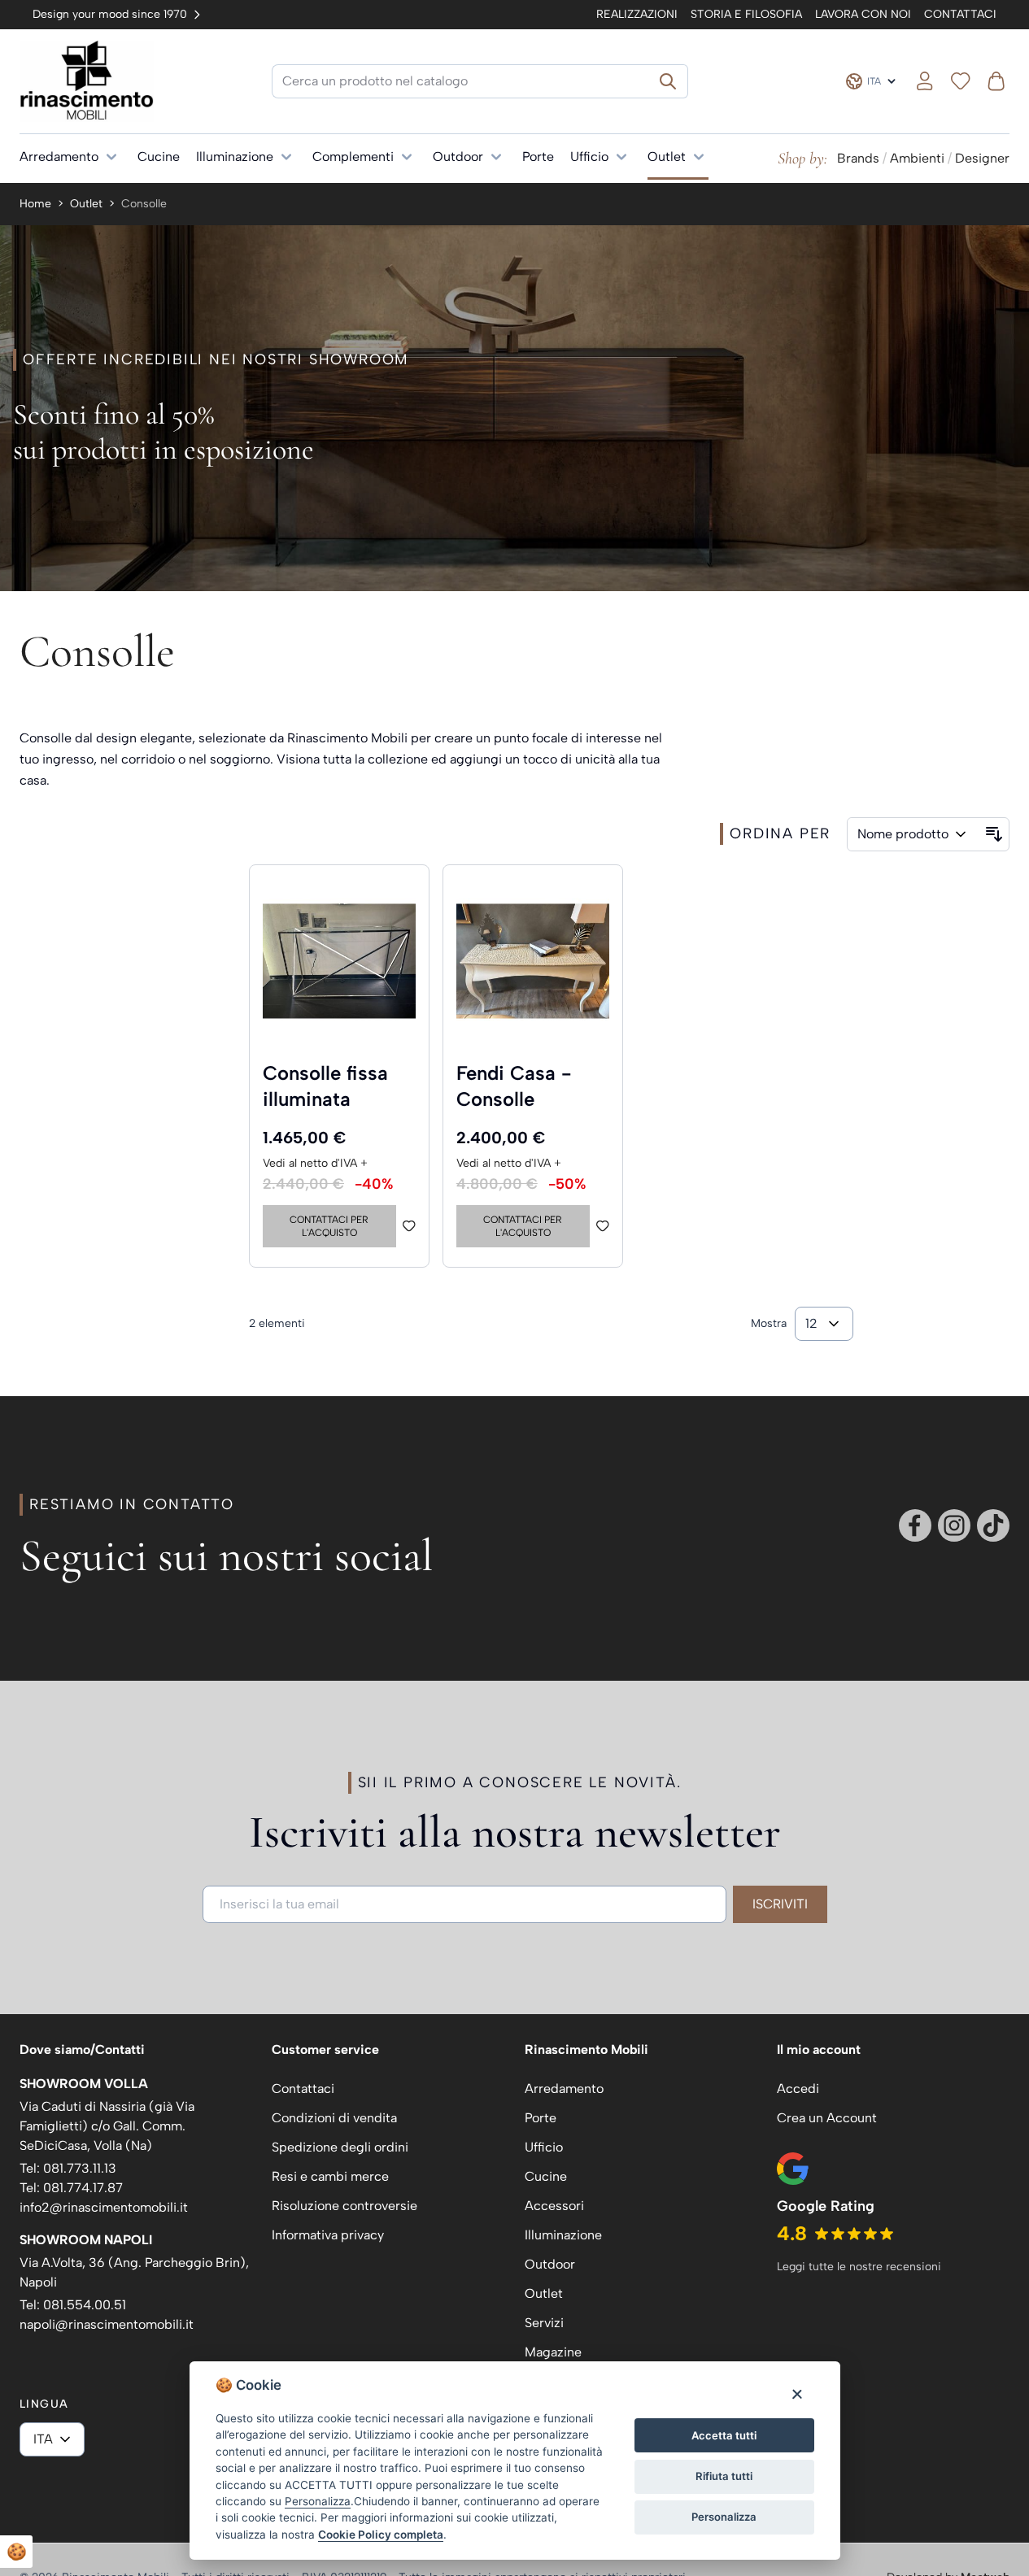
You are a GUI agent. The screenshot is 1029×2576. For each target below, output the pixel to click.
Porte (538, 157)
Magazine (553, 2352)
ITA (43, 2439)
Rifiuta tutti (724, 2476)
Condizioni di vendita (334, 2118)
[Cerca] (668, 81)
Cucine (159, 157)
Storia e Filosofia (746, 14)
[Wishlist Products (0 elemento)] (961, 81)
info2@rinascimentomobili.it (104, 2207)
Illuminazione (235, 157)
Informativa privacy (328, 2235)
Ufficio (589, 157)
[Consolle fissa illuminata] (339, 961)
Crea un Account (827, 2118)
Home (35, 204)
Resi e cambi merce (330, 2176)
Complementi (353, 157)
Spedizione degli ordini (340, 2147)
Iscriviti (780, 1904)
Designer (982, 158)
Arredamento (59, 157)
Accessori (554, 2206)
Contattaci (960, 14)
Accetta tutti (724, 2435)
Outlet (667, 157)
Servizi (544, 2323)
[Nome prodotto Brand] (913, 834)
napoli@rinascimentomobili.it (107, 2324)
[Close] (797, 2393)
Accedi (798, 2089)
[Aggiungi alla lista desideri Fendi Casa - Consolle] (603, 1226)
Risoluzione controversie (344, 2206)
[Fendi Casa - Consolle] (533, 961)
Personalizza (724, 2517)
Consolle (144, 204)
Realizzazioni (637, 14)
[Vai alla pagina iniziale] (87, 81)
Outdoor (458, 157)
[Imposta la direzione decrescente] (994, 834)
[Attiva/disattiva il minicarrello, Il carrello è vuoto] (996, 81)
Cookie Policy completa (381, 2535)
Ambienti (917, 158)
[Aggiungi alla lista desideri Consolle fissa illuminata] (409, 1226)
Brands (858, 158)
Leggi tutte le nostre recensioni (859, 2267)
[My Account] (925, 81)
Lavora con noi (863, 14)
